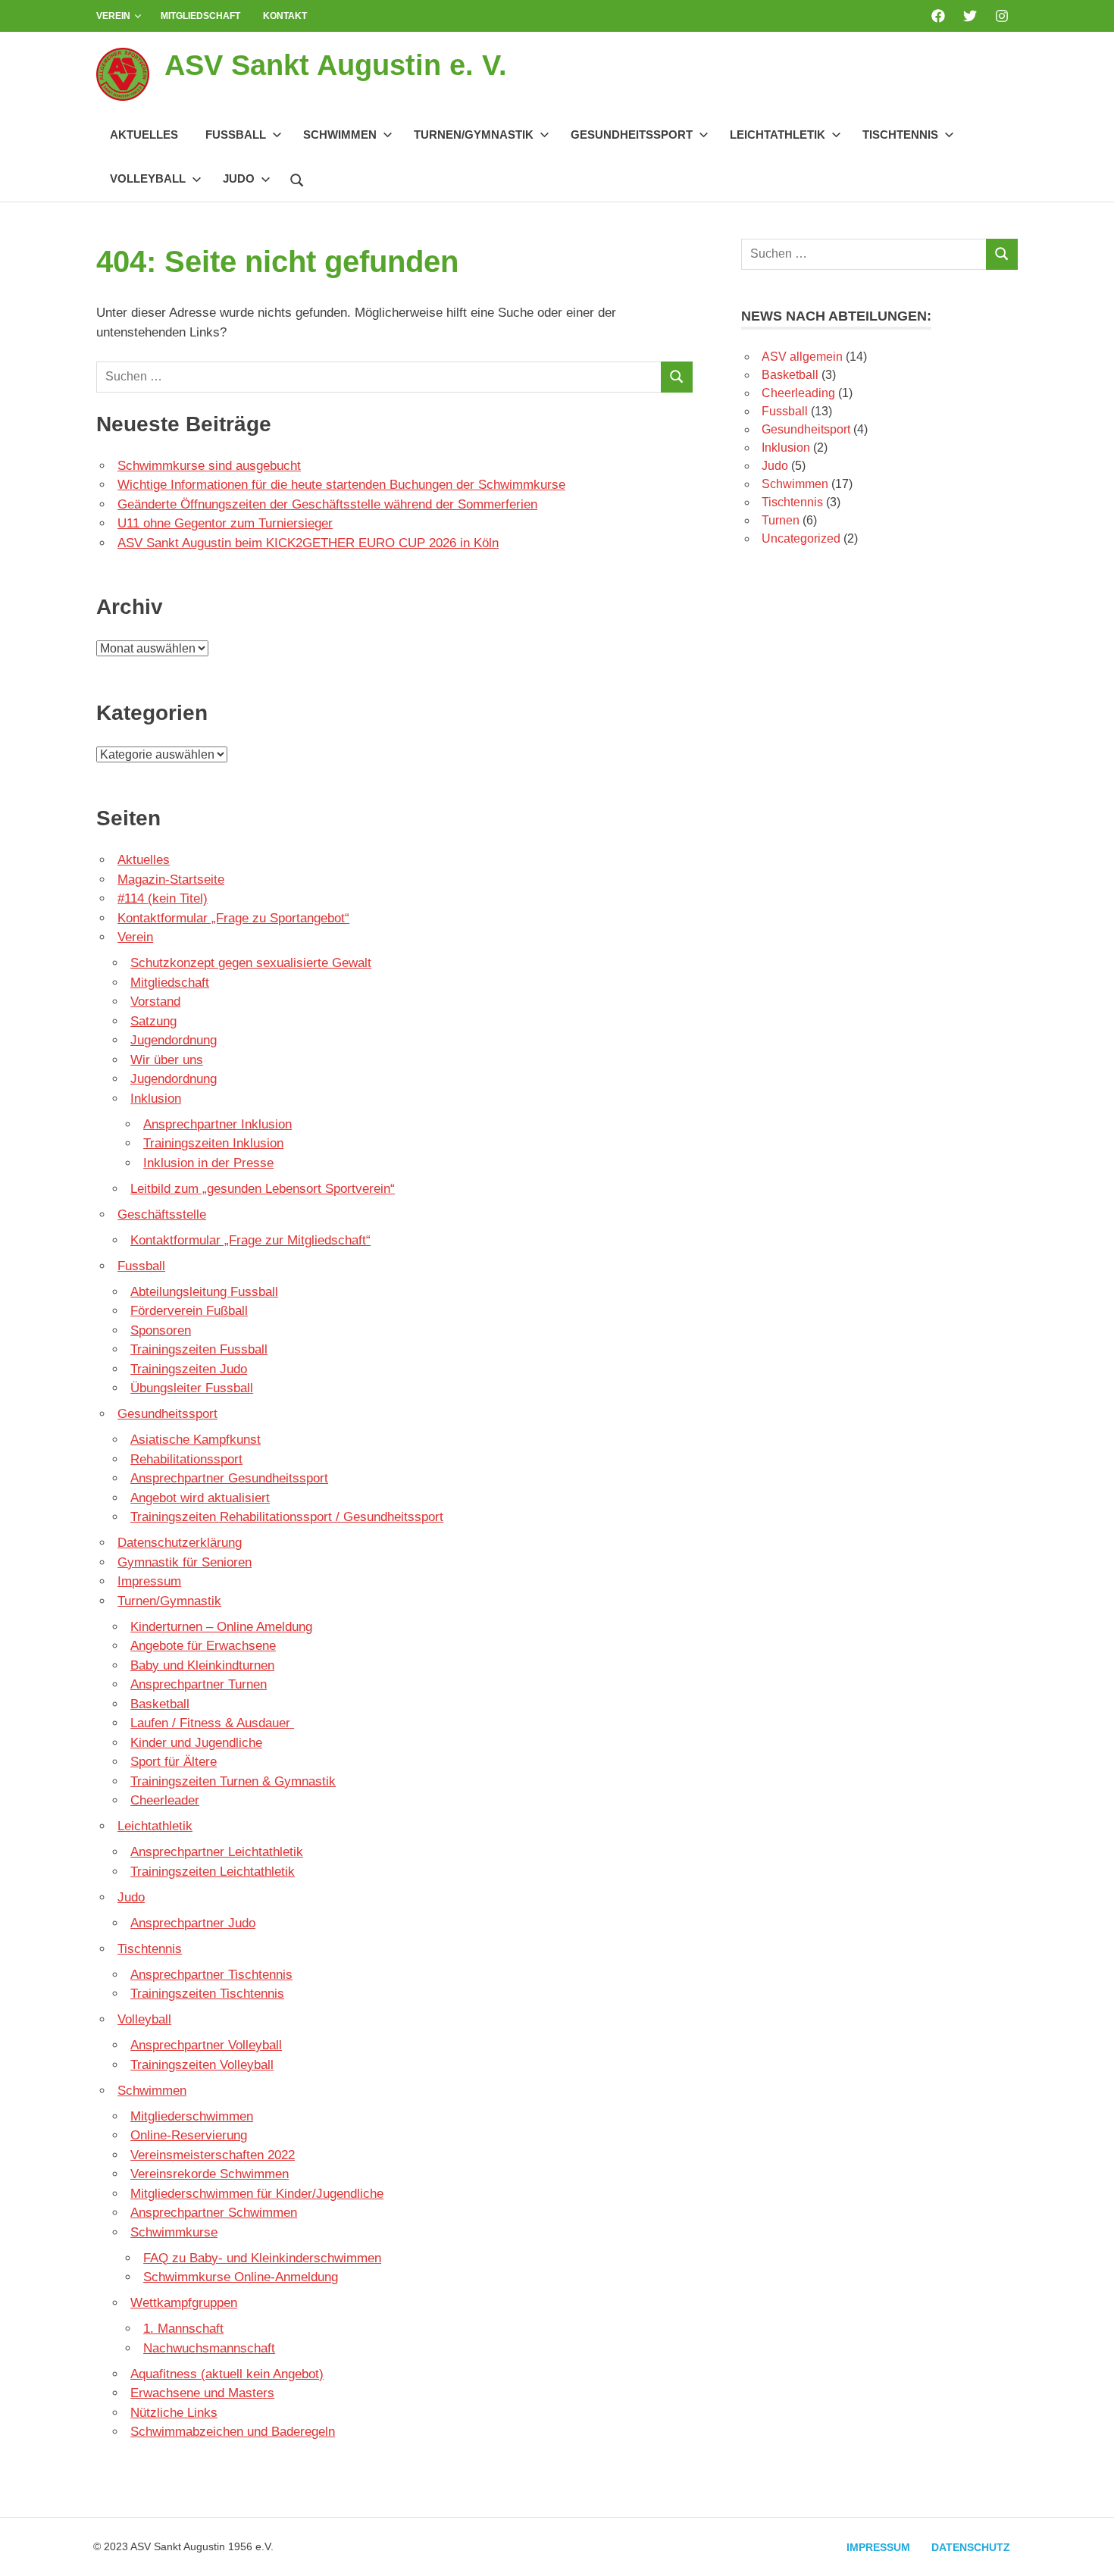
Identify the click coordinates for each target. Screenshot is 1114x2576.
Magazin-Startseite (171, 880)
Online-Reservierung (189, 2135)
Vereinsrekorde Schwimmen (210, 2174)
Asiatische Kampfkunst (196, 1440)
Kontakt (285, 16)
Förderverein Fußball (189, 1311)
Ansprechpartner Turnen (199, 1684)
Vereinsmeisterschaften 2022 (213, 2155)
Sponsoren (161, 1330)
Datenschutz (971, 2547)
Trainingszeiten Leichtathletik (213, 1872)
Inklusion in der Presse (208, 1163)
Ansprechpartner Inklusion (217, 1124)
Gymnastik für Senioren (185, 1562)
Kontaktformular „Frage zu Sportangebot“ (233, 918)
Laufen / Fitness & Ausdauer (212, 1723)
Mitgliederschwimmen (192, 2116)
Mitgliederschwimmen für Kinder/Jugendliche (257, 2194)
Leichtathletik (778, 135)
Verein (113, 16)
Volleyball (148, 178)
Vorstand (155, 1002)
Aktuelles (144, 135)
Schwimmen (340, 135)
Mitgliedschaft (200, 16)
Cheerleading (798, 393)
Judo (239, 178)
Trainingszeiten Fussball (199, 1349)
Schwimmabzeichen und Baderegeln (233, 2432)
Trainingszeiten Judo (189, 1369)
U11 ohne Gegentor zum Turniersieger (225, 523)
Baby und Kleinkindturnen (202, 1665)
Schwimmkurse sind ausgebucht (209, 466)
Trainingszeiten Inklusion (213, 1143)
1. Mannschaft (183, 2329)
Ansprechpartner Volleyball (206, 2045)
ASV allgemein (802, 357)
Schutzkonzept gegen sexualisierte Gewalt (251, 963)
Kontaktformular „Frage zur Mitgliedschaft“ (250, 1240)
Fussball (236, 135)
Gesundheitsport (806, 429)
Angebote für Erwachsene (203, 1646)
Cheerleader (165, 1800)
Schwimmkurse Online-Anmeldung (241, 2277)
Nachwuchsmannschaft (209, 2348)
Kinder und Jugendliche (196, 1743)
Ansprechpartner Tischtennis (211, 1975)
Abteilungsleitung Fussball (204, 1292)
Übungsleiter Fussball (192, 1388)
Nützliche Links (174, 2413)
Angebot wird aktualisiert (200, 1498)
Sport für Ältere (174, 1762)
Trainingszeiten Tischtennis (207, 1994)
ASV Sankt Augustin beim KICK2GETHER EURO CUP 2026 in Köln (308, 543)
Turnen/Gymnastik (474, 135)
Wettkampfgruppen (184, 2303)
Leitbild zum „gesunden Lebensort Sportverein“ (263, 1189)
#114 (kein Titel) (163, 898)
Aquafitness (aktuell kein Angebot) (227, 2374)
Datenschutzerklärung (180, 1543)
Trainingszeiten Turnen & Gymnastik (233, 1781)
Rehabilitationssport (186, 1459)
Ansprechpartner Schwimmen (214, 2213)
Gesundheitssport (632, 135)
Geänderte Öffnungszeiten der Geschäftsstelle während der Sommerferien (327, 504)
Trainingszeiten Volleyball (202, 2065)
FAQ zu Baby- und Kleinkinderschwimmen (262, 2258)
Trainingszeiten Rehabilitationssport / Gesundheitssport (287, 1517)
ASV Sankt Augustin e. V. (336, 65)
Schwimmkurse (174, 2232)
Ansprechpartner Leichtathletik (217, 1852)
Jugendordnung (174, 1040)
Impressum (149, 1581)
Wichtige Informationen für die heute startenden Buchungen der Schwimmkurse (341, 485)
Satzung (153, 1021)
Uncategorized (801, 538)
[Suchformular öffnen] (297, 178)
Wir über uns (167, 1060)
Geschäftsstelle (162, 1214)
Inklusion (156, 1099)
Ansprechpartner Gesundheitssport (229, 1478)
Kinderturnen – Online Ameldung (221, 1627)
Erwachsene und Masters (202, 2393)
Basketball (160, 1704)
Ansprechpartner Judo (193, 1923)
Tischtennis (900, 135)
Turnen (781, 520)
